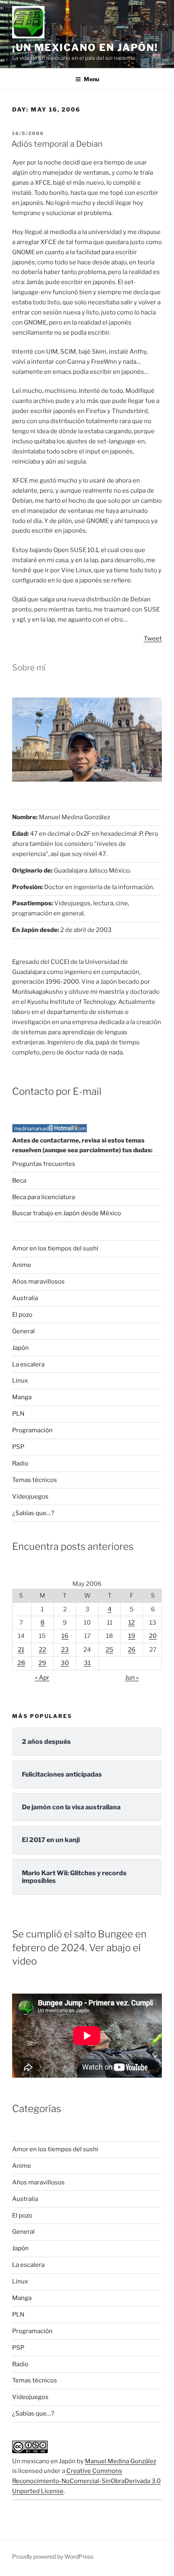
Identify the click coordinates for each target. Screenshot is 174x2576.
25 (109, 1650)
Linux (20, 1381)
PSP (18, 1447)
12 (132, 1623)
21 (21, 1650)
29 (42, 1663)
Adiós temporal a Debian (57, 144)
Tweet (153, 639)
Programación (32, 1430)
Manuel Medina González (121, 2461)
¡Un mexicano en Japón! (85, 47)
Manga (22, 1397)
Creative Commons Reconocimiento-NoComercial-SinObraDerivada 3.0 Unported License (86, 2481)
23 (65, 1650)
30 (65, 1663)
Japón (20, 1348)
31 (87, 1663)
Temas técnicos (35, 1480)
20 (153, 1636)
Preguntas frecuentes (44, 1164)
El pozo (22, 1315)
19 (132, 1636)
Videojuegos (30, 1497)
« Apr (42, 1678)
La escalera (28, 1364)
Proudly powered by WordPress (53, 2556)
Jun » (132, 1678)
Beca (19, 1180)
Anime (22, 1265)
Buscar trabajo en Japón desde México (67, 1213)
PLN (18, 1414)
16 (65, 1636)
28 (21, 1663)
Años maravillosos (38, 1282)
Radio (20, 1463)
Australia (25, 1298)
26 (132, 1650)
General (23, 1331)
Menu (91, 79)
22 (42, 1650)
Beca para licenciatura (43, 1197)
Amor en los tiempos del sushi (55, 1248)
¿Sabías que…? (33, 1513)
